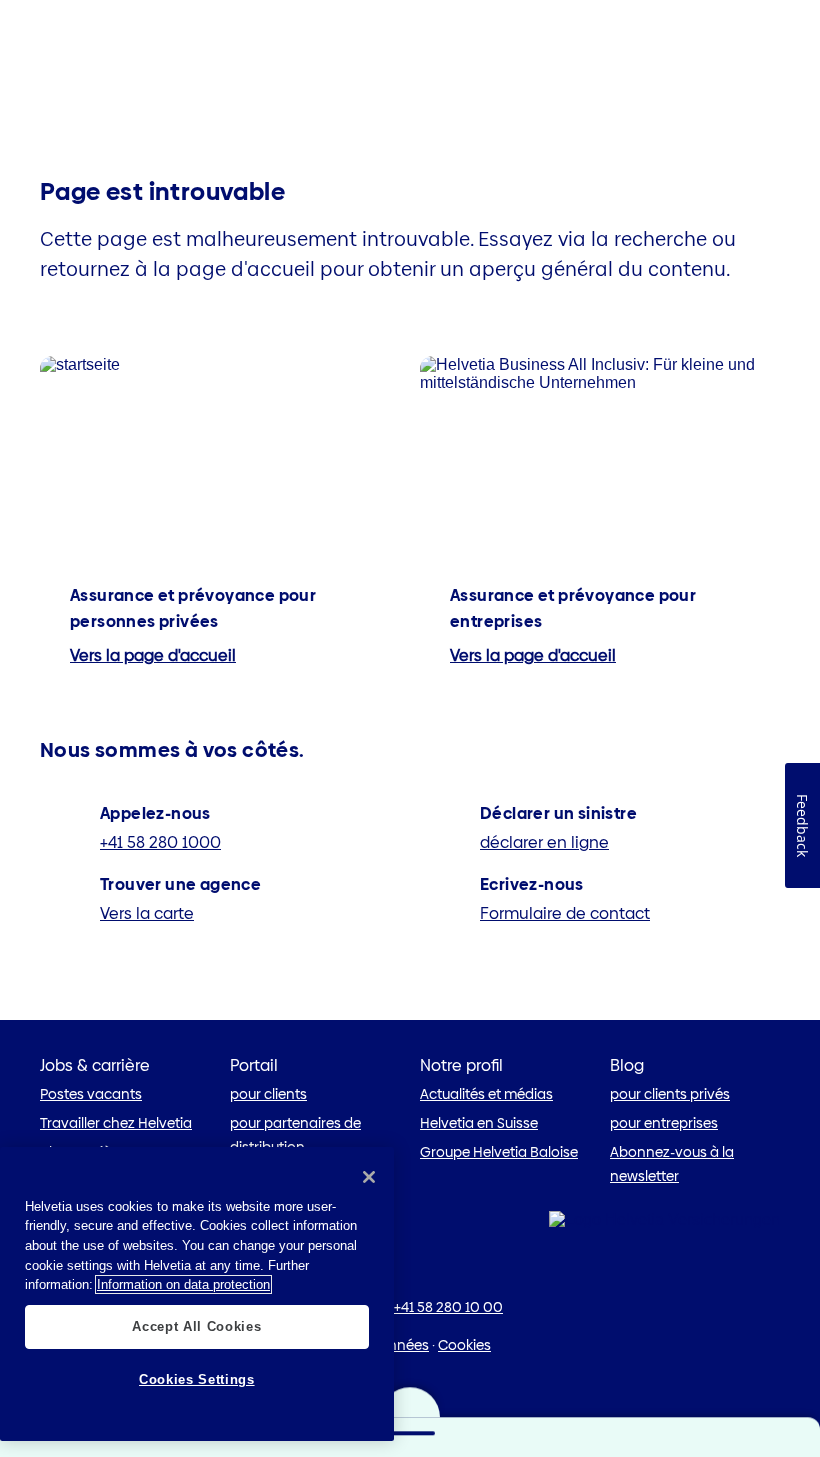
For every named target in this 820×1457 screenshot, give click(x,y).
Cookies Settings (197, 1379)
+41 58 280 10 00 (448, 1307)
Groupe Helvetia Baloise (499, 1152)
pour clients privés (670, 1094)
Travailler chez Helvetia (116, 1123)
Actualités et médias (486, 1094)
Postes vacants (91, 1094)
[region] (197, 1294)
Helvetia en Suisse (479, 1123)
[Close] (369, 1177)
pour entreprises (664, 1123)
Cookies (464, 1345)
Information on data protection (183, 1284)
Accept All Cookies (196, 1326)
